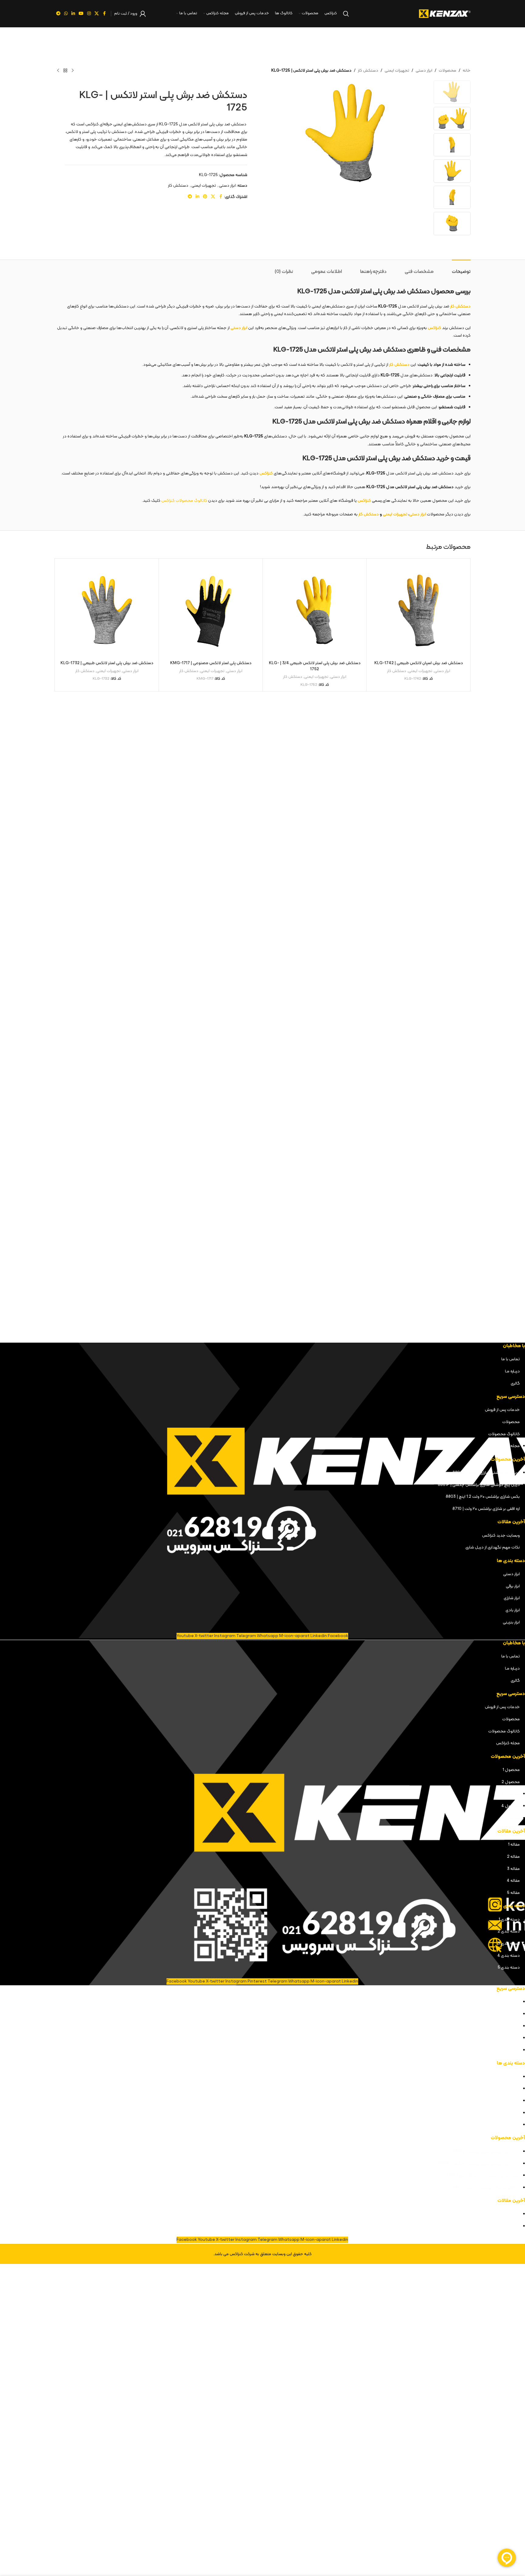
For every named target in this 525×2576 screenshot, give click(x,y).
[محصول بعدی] (58, 71)
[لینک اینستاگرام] (89, 14)
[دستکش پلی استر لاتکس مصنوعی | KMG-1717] (211, 610)
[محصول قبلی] (73, 71)
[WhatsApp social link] (66, 14)
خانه (467, 71)
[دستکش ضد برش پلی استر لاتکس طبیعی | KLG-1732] (107, 610)
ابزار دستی (424, 71)
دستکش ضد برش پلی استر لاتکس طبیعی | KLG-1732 (107, 663)
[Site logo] (445, 14)
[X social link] (97, 14)
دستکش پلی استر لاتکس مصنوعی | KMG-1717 (211, 663)
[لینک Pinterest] (205, 197)
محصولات (448, 71)
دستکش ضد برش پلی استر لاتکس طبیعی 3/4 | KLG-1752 (315, 666)
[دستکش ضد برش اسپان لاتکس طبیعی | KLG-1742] (419, 610)
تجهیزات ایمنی (397, 71)
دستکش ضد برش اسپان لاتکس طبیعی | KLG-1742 (419, 663)
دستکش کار (368, 71)
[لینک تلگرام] (58, 14)
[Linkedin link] (73, 14)
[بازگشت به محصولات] (65, 71)
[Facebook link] (104, 14)
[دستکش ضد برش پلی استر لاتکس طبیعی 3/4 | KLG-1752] (315, 610)
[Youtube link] (81, 14)
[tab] (461, 269)
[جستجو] (346, 14)
